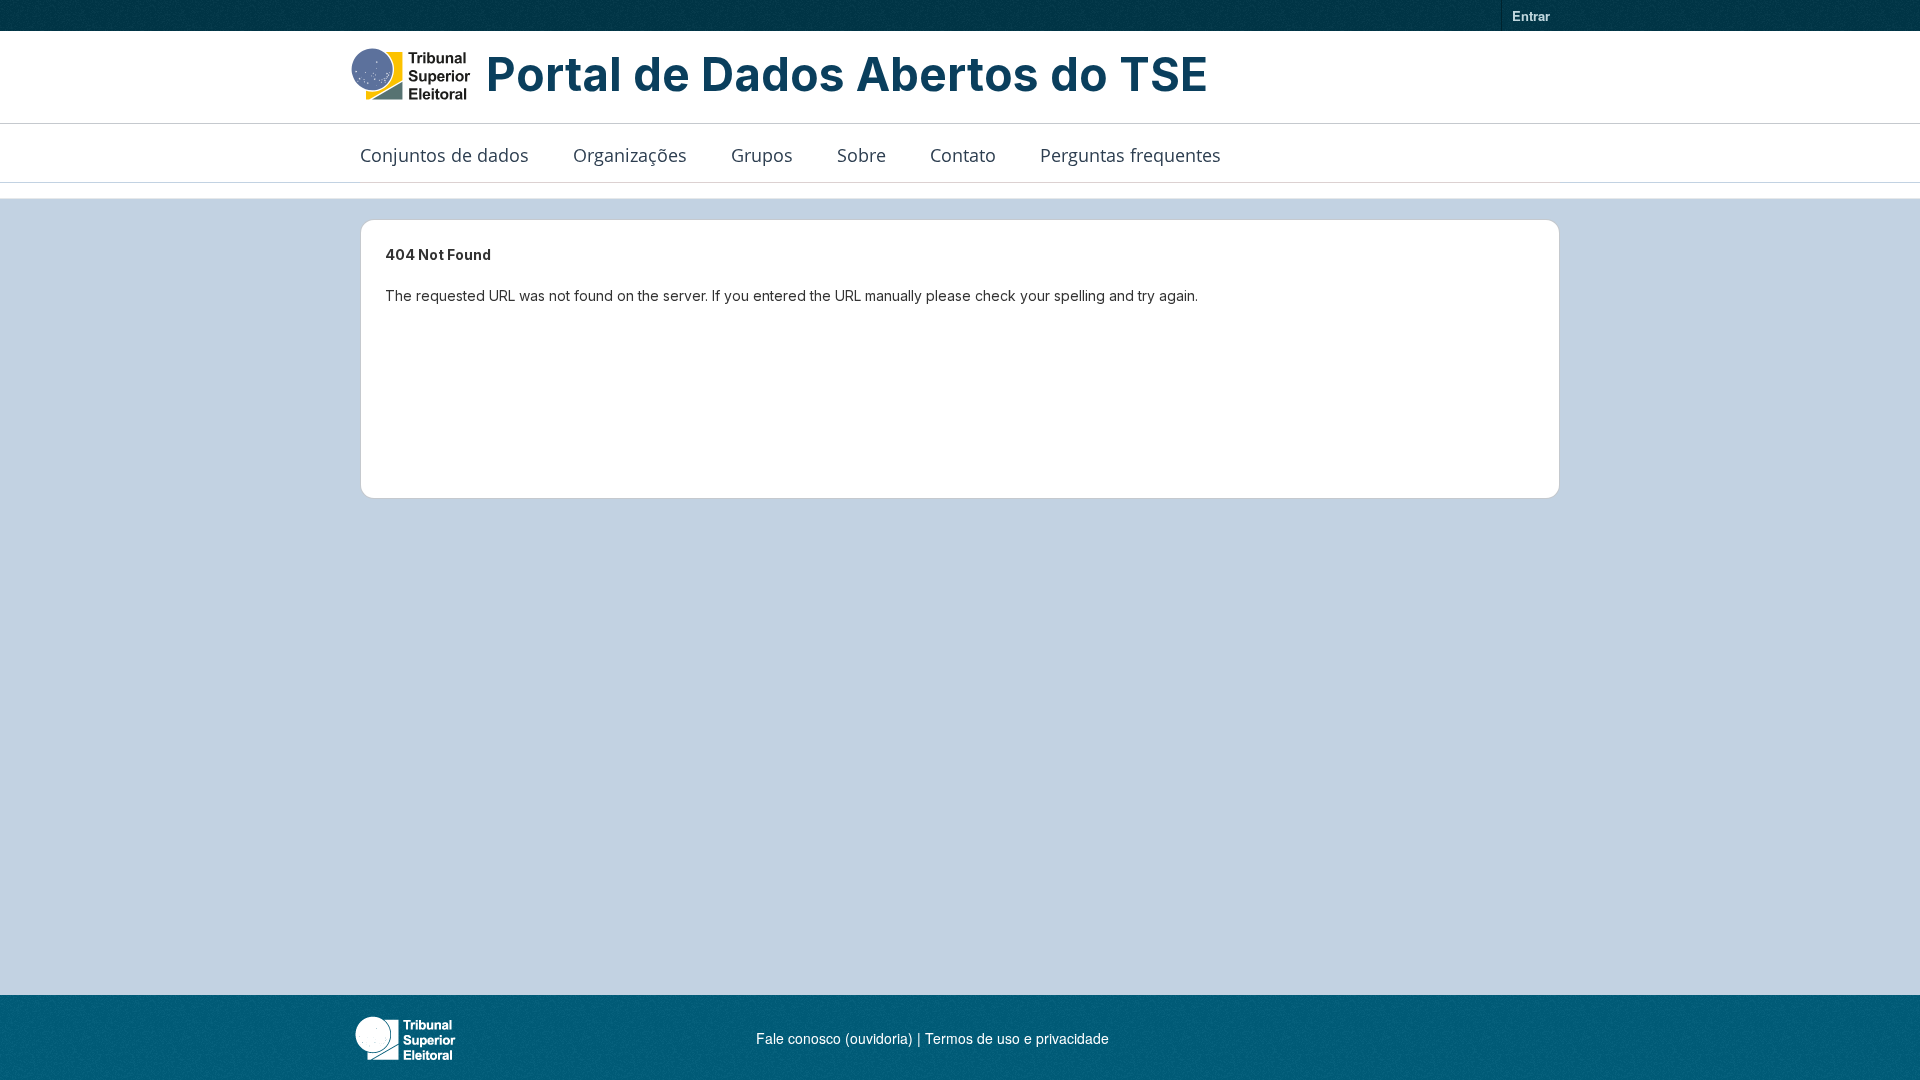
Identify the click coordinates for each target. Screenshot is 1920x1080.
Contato (963, 155)
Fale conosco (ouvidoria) (834, 1038)
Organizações (630, 155)
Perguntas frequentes (1130, 155)
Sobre (861, 155)
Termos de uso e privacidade (1017, 1038)
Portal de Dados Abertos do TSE (847, 74)
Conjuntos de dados (444, 155)
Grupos (762, 155)
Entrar (1531, 15)
